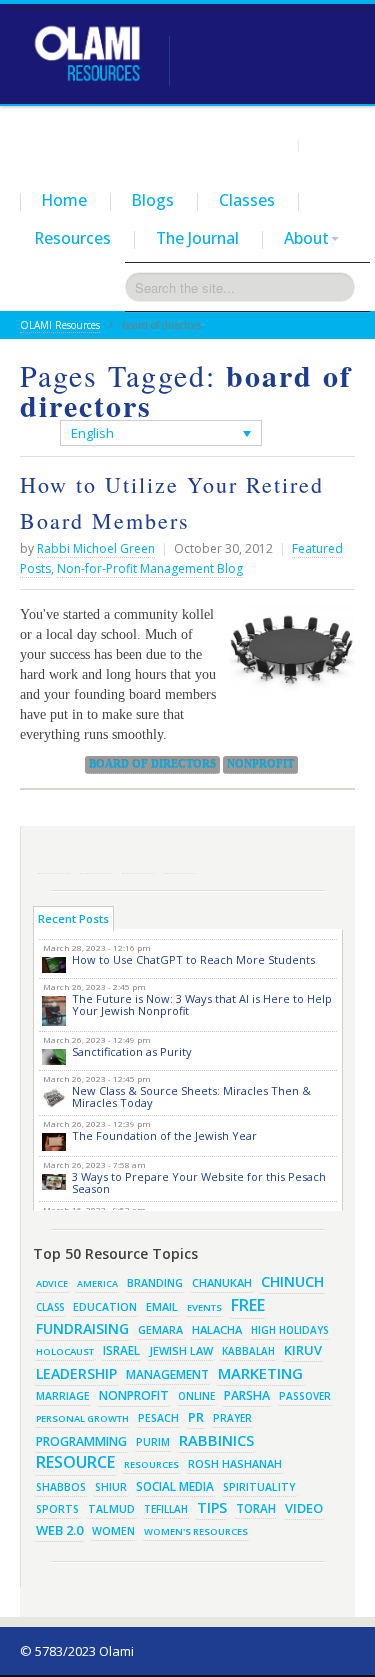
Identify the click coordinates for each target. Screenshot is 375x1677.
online (196, 1396)
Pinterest (138, 857)
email (162, 1306)
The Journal (197, 238)
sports (57, 1509)
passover (305, 1396)
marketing (260, 1373)
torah (256, 1508)
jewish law (181, 1350)
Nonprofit (260, 764)
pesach (158, 1418)
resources (151, 1464)
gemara (160, 1330)
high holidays (290, 1330)
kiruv (303, 1350)
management (167, 1374)
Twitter (96, 857)
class (50, 1307)
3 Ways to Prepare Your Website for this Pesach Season (199, 1182)
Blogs (153, 200)
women (113, 1531)
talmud (111, 1509)
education (105, 1307)
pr (196, 1417)
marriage (63, 1396)
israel (121, 1350)
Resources (73, 238)
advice (52, 1283)
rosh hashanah (235, 1463)
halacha (217, 1329)
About (306, 238)
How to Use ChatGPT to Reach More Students (193, 959)
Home (64, 200)
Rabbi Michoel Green (96, 548)
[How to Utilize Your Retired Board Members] (287, 658)
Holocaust (65, 1351)
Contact (331, 144)
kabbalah (248, 1351)
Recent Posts (73, 918)
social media (175, 1486)
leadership (76, 1373)
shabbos (61, 1487)
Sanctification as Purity (132, 1051)
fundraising (82, 1328)
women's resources (196, 1531)
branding (155, 1283)
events (204, 1307)
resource (75, 1462)
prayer (232, 1418)
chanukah (222, 1282)
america (97, 1283)
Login (273, 144)
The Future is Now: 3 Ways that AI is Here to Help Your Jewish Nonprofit (202, 1004)
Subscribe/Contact (180, 857)
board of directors (152, 764)
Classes (247, 200)
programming (81, 1441)
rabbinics (216, 1440)
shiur (111, 1487)
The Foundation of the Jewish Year (164, 1135)
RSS (54, 857)
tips (212, 1507)
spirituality (259, 1487)
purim (153, 1442)
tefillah (166, 1509)
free (248, 1305)
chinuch (292, 1281)
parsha (247, 1395)
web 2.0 (59, 1530)
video (304, 1508)
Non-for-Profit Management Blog (150, 568)
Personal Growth (82, 1418)
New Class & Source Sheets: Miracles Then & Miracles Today (191, 1096)
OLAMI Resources (60, 325)
